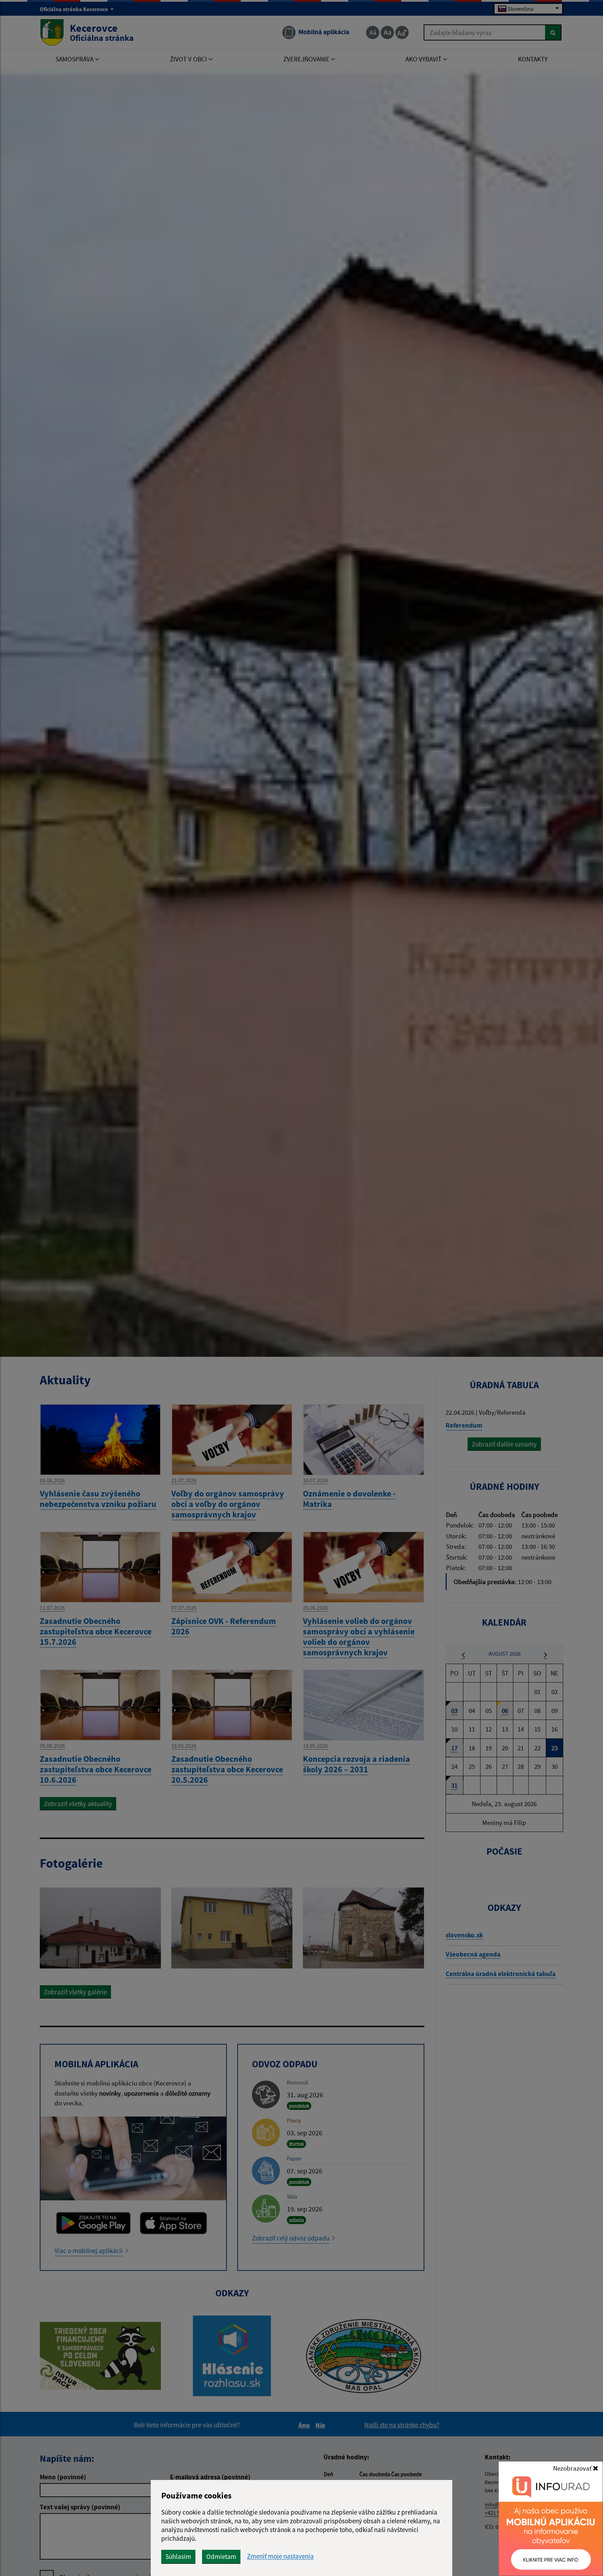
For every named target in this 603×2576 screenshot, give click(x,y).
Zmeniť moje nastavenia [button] (280, 2556)
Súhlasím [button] (178, 2556)
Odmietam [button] (221, 2556)
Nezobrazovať (573, 2468)
